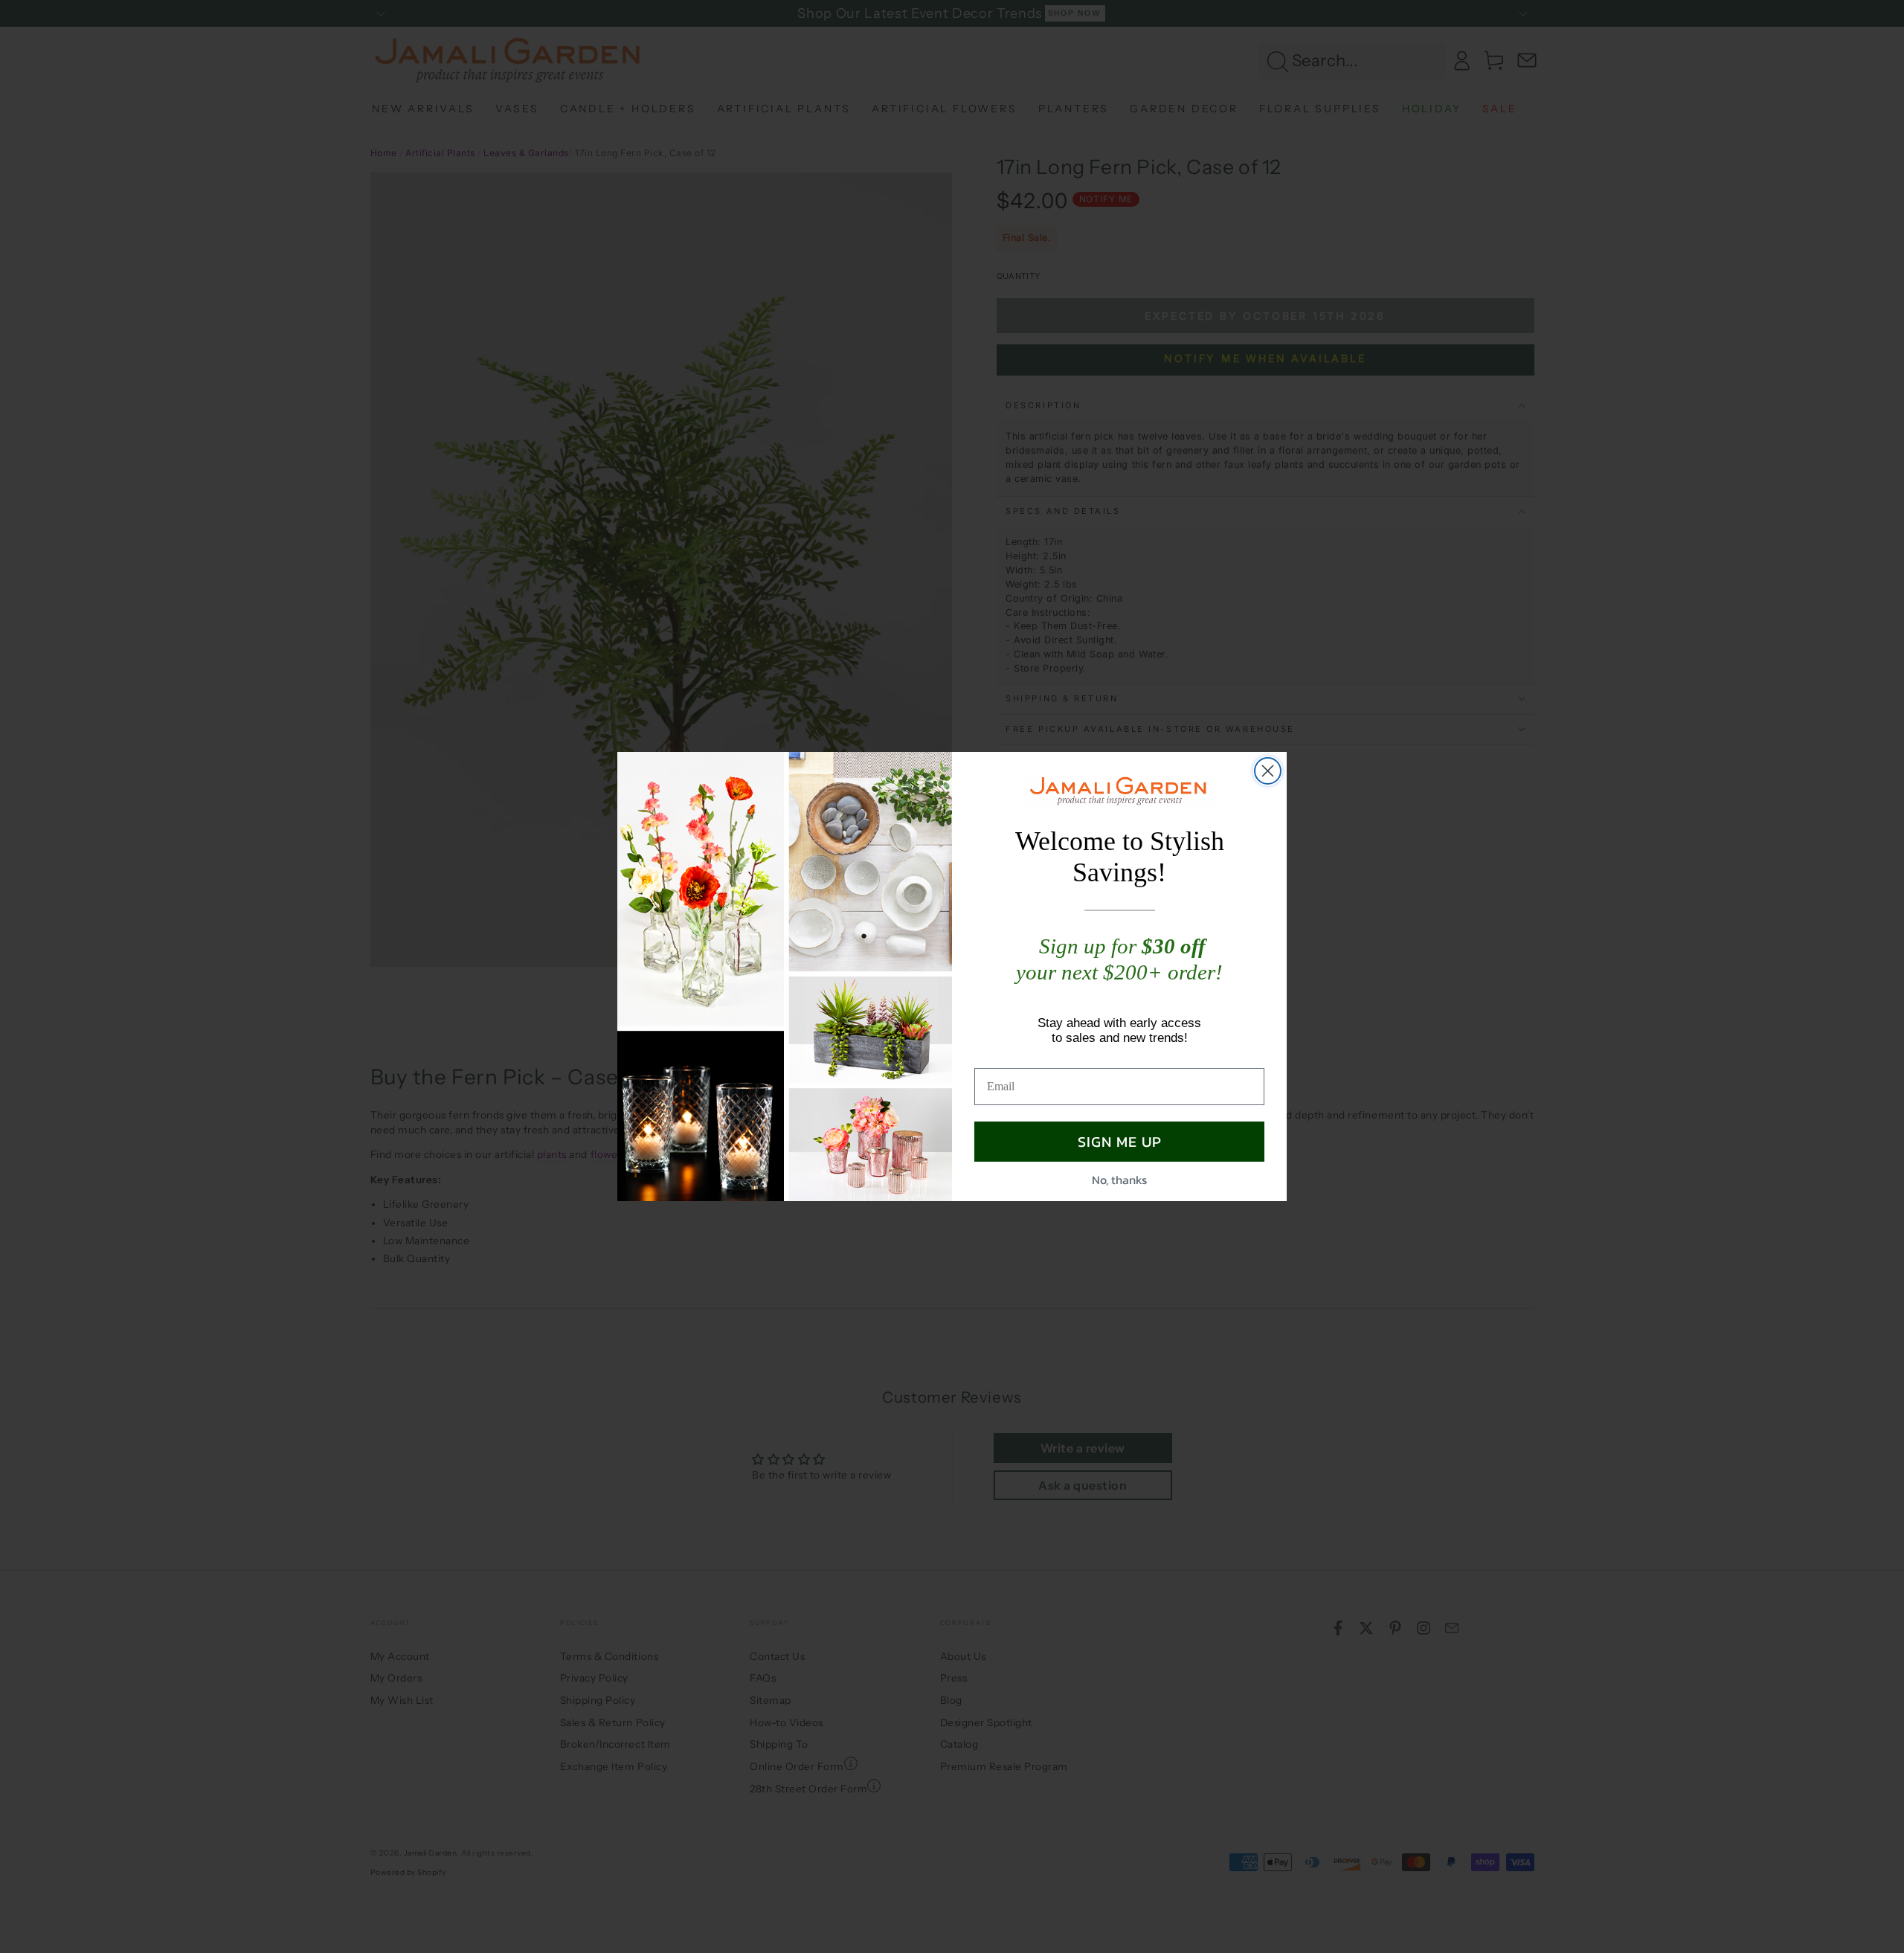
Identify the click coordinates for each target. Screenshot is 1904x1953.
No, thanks (1119, 1180)
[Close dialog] (1268, 771)
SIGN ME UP (1120, 1142)
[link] (1119, 791)
